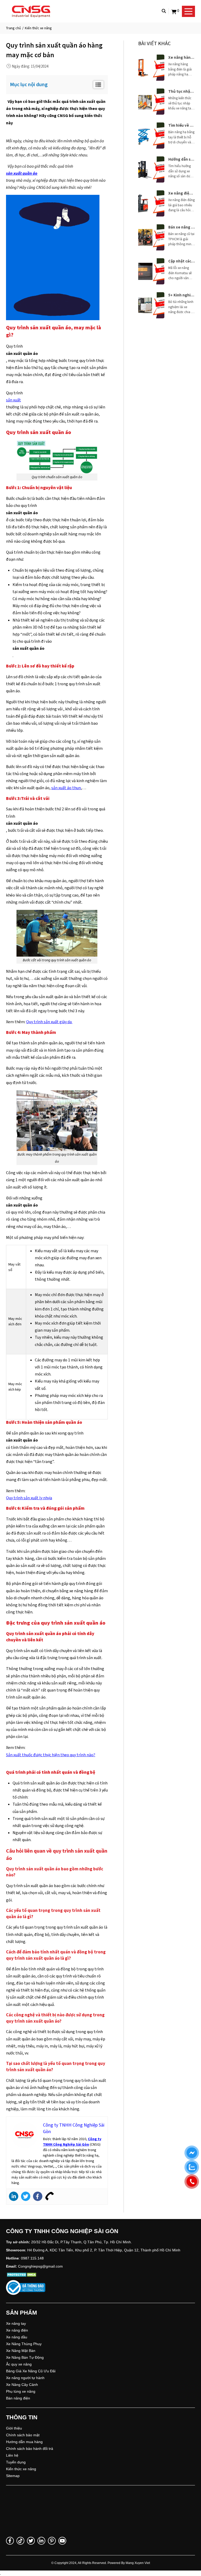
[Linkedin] (14, 2196)
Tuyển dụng (16, 2462)
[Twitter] (26, 2196)
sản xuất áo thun (66, 788)
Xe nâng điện (17, 2330)
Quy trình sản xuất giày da (49, 1022)
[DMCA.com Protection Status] (22, 2275)
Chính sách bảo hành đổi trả (30, 2449)
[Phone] (50, 2196)
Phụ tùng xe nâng (21, 2391)
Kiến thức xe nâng (38, 28)
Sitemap (13, 2476)
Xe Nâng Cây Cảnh (22, 2385)
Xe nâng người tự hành (25, 2378)
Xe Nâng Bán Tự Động (25, 2357)
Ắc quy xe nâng (19, 2364)
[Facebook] (38, 2196)
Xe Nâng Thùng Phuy (24, 2344)
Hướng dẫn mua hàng (24, 2442)
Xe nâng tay (16, 2323)
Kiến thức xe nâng (21, 2469)
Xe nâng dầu (17, 2337)
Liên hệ (12, 2455)
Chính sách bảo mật (23, 2435)
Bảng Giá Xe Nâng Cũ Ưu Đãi (31, 2371)
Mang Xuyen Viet (138, 2563)
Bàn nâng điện (18, 2398)
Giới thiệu (14, 2428)
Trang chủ (13, 28)
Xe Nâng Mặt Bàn (21, 2351)
